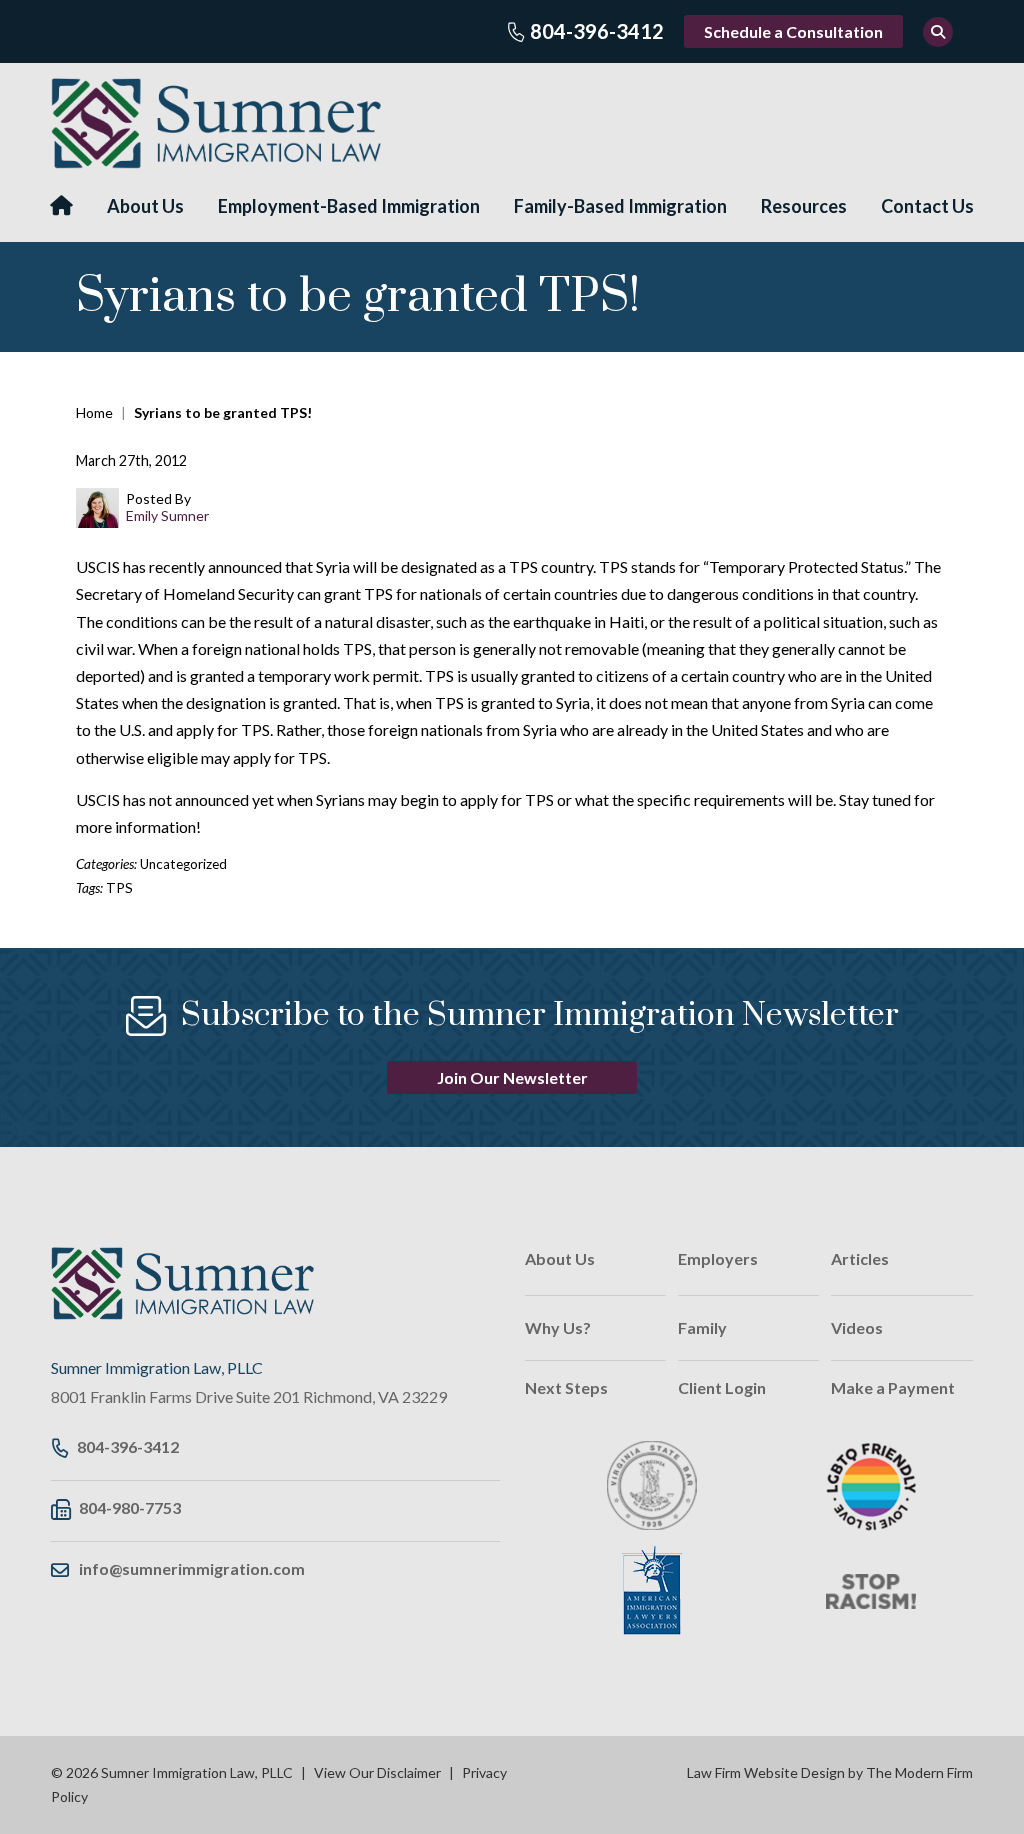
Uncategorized (183, 864)
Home (61, 205)
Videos (857, 1327)
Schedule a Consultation (793, 31)
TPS (119, 888)
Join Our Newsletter (512, 1077)
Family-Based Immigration (620, 206)
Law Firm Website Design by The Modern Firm (830, 1772)
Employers (718, 1258)
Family (702, 1327)
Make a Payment (893, 1387)
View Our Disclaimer (377, 1772)
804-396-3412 (597, 31)
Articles (860, 1258)
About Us (145, 206)
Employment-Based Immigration (349, 206)
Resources (804, 206)
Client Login (722, 1387)
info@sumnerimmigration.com (192, 1568)
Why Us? (558, 1327)
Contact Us (927, 206)
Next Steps (566, 1387)
